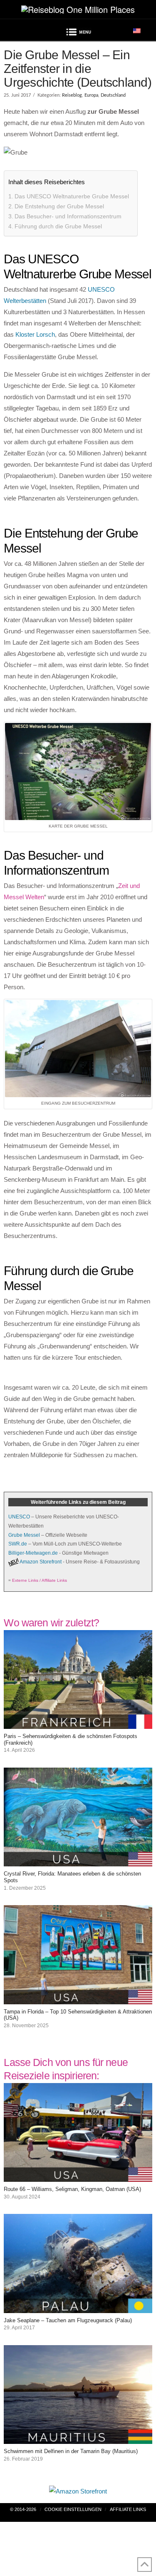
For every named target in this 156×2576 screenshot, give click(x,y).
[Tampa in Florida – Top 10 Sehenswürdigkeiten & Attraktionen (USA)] (78, 1999)
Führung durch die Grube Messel (58, 226)
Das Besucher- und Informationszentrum (68, 216)
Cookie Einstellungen (73, 2509)
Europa (91, 95)
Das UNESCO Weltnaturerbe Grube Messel (72, 196)
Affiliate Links (128, 2509)
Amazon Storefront (41, 1562)
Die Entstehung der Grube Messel (59, 206)
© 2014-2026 (23, 2509)
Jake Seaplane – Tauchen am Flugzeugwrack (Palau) (68, 2320)
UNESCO (19, 1517)
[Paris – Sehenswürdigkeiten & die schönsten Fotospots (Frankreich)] (78, 1723)
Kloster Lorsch (35, 334)
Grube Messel (24, 1535)
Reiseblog (72, 95)
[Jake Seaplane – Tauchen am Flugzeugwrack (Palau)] (78, 2307)
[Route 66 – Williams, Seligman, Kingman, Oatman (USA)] (78, 2176)
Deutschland (113, 95)
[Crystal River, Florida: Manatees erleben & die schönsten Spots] (78, 1861)
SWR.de (18, 1544)
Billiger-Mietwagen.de (33, 1553)
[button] (78, 33)
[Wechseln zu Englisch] (137, 30)
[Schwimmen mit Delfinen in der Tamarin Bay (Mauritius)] (78, 2438)
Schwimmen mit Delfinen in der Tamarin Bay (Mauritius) (71, 2451)
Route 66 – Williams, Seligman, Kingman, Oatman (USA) (72, 2189)
